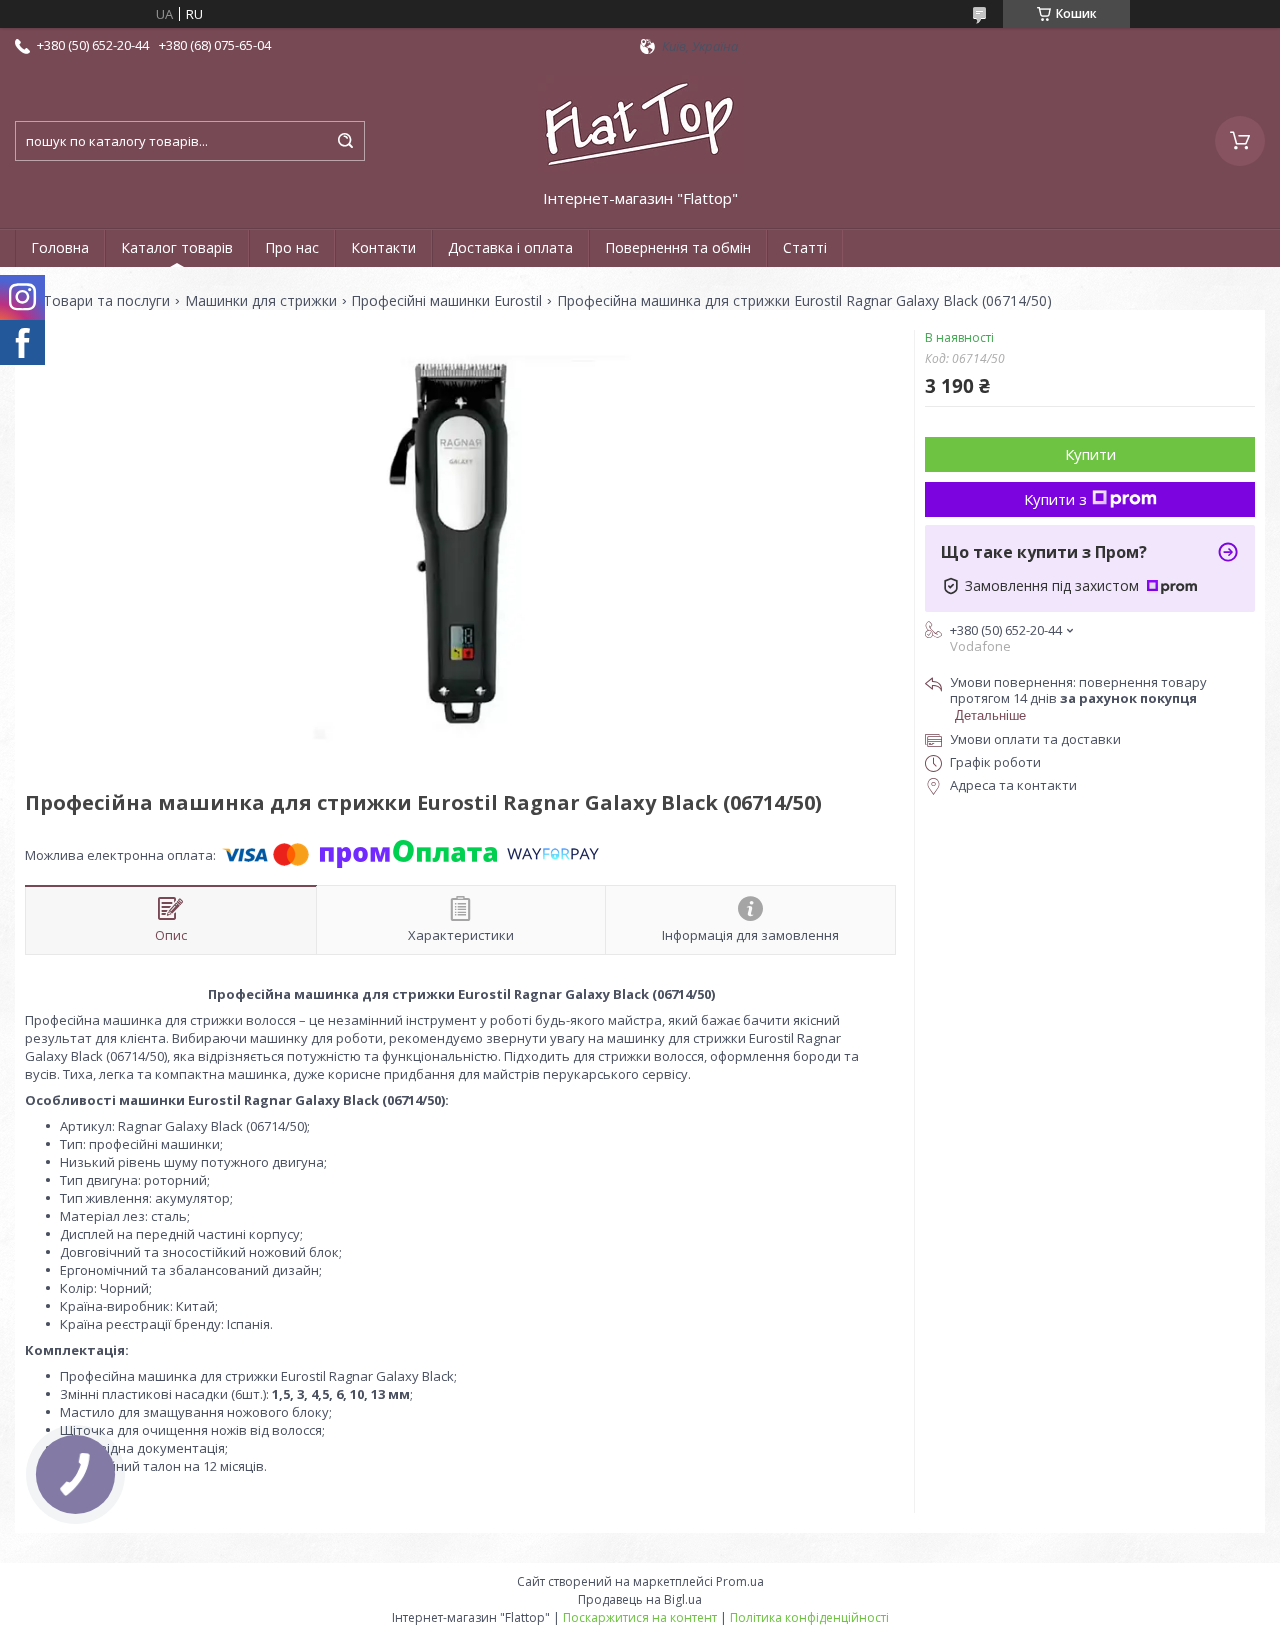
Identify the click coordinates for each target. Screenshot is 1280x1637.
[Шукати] (345, 141)
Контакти (383, 247)
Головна (60, 247)
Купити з (1055, 499)
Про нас (292, 247)
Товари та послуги (106, 301)
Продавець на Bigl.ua (640, 1599)
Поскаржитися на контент (640, 1617)
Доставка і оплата (510, 247)
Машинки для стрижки (261, 301)
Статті (805, 247)
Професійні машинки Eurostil (446, 301)
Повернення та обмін (678, 247)
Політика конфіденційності (809, 1617)
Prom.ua (740, 1581)
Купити (1090, 454)
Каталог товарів (177, 247)
